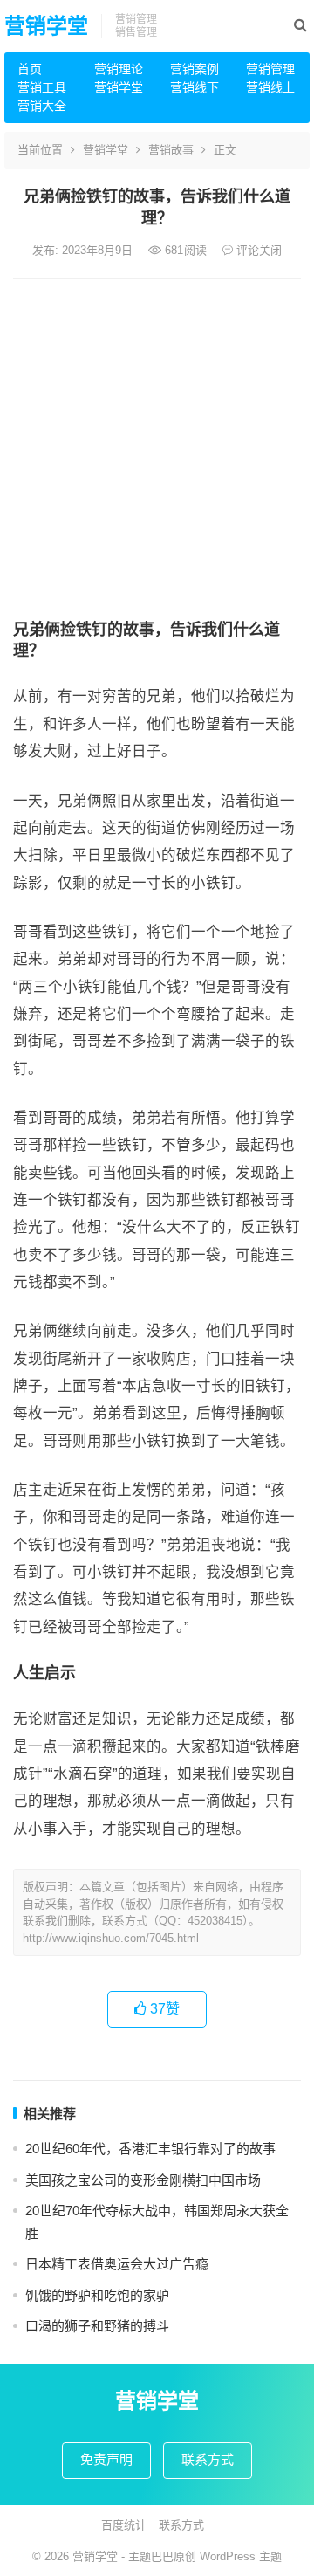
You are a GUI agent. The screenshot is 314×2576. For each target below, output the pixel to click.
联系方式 (208, 2459)
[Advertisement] (157, 444)
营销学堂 (46, 26)
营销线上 (270, 87)
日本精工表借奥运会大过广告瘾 (117, 2264)
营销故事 (171, 150)
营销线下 (195, 87)
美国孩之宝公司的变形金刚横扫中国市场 (143, 2180)
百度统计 (124, 2525)
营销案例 (195, 69)
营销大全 (42, 106)
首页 (30, 69)
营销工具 (42, 87)
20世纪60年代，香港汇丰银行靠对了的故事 (150, 2149)
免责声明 (106, 2459)
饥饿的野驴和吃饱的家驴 (97, 2295)
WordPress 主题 (241, 2556)
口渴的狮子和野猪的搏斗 (97, 2326)
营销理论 (119, 69)
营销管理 (270, 69)
